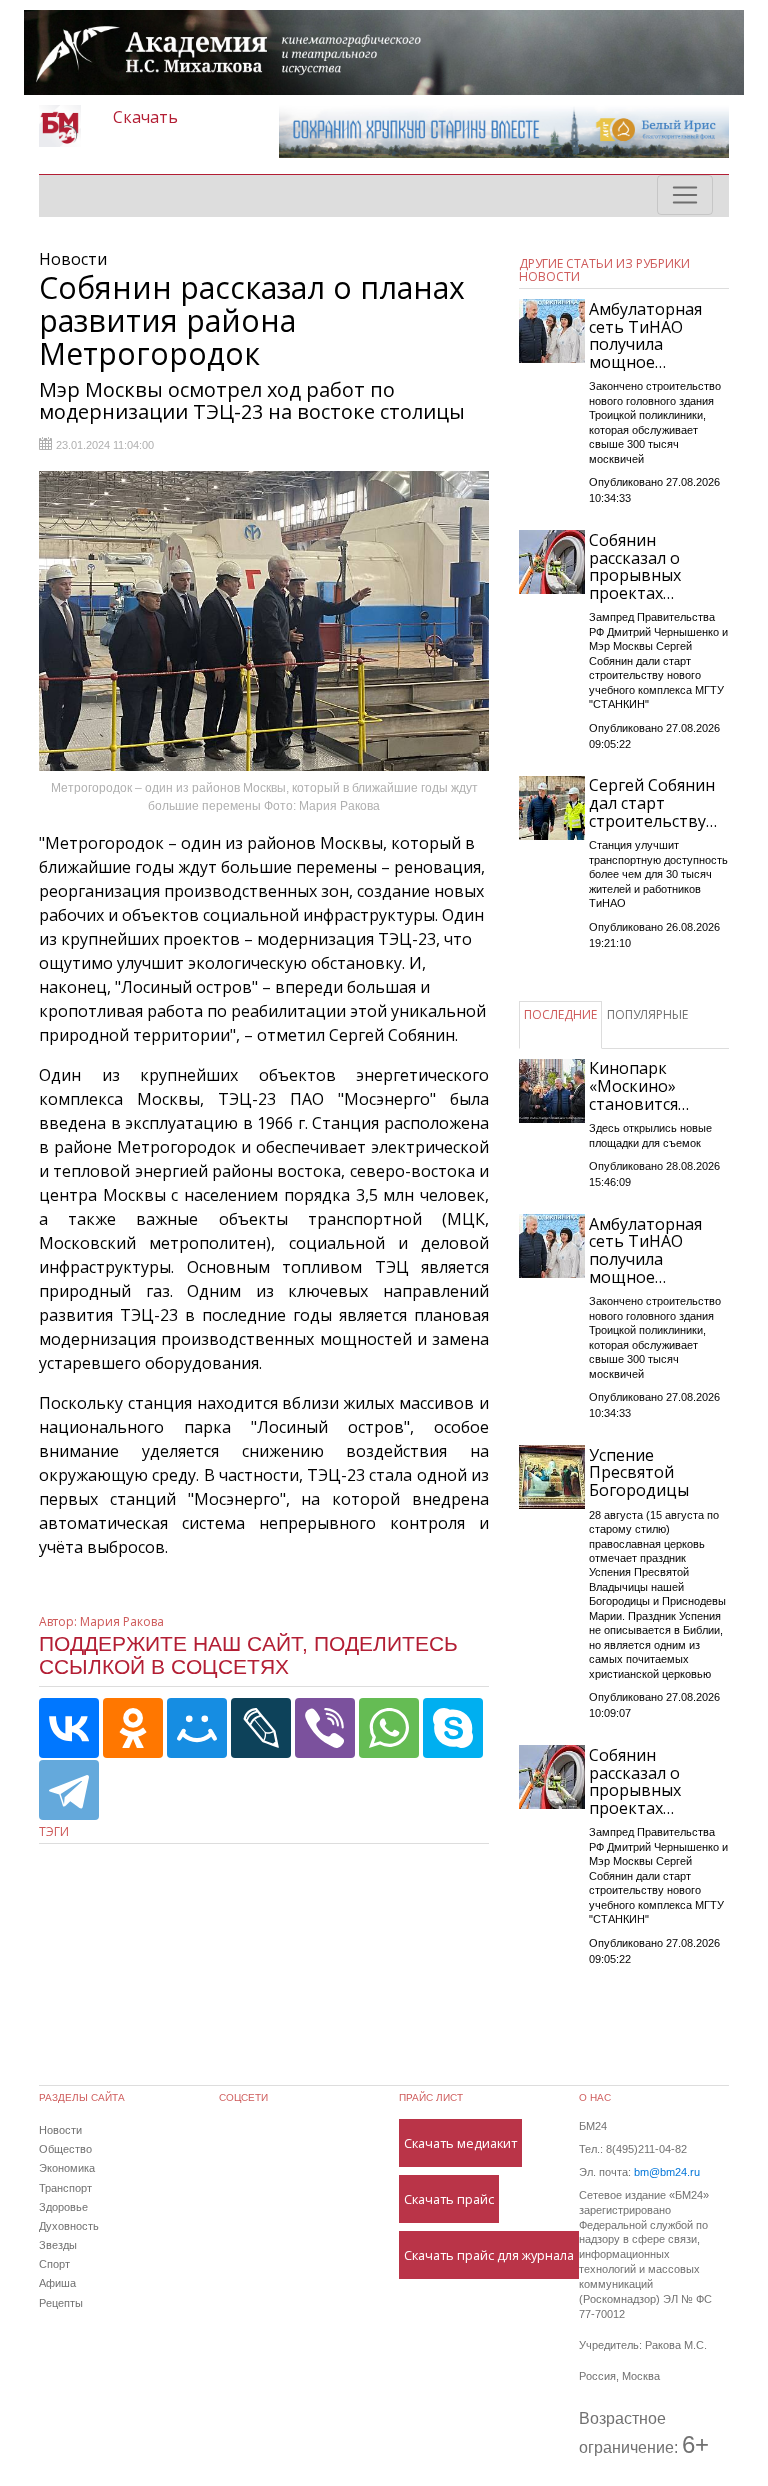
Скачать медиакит (460, 2143)
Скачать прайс (449, 2199)
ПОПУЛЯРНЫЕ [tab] (647, 1014)
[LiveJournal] (261, 1728)
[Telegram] (69, 1790)
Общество (65, 2149)
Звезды (58, 2245)
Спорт (54, 2264)
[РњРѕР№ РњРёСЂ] (197, 1728)
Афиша (57, 2283)
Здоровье (63, 2207)
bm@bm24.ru (667, 2172)
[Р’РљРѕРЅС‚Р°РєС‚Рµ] (69, 1728)
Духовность (69, 2226)
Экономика (67, 2168)
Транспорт (65, 2188)
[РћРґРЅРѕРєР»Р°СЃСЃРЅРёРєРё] (133, 1728)
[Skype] (453, 1728)
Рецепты (61, 2303)
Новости (60, 2130)
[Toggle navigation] (685, 195)
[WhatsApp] (389, 1728)
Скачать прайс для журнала (489, 2255)
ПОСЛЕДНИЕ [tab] (560, 1014)
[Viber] (325, 1728)
